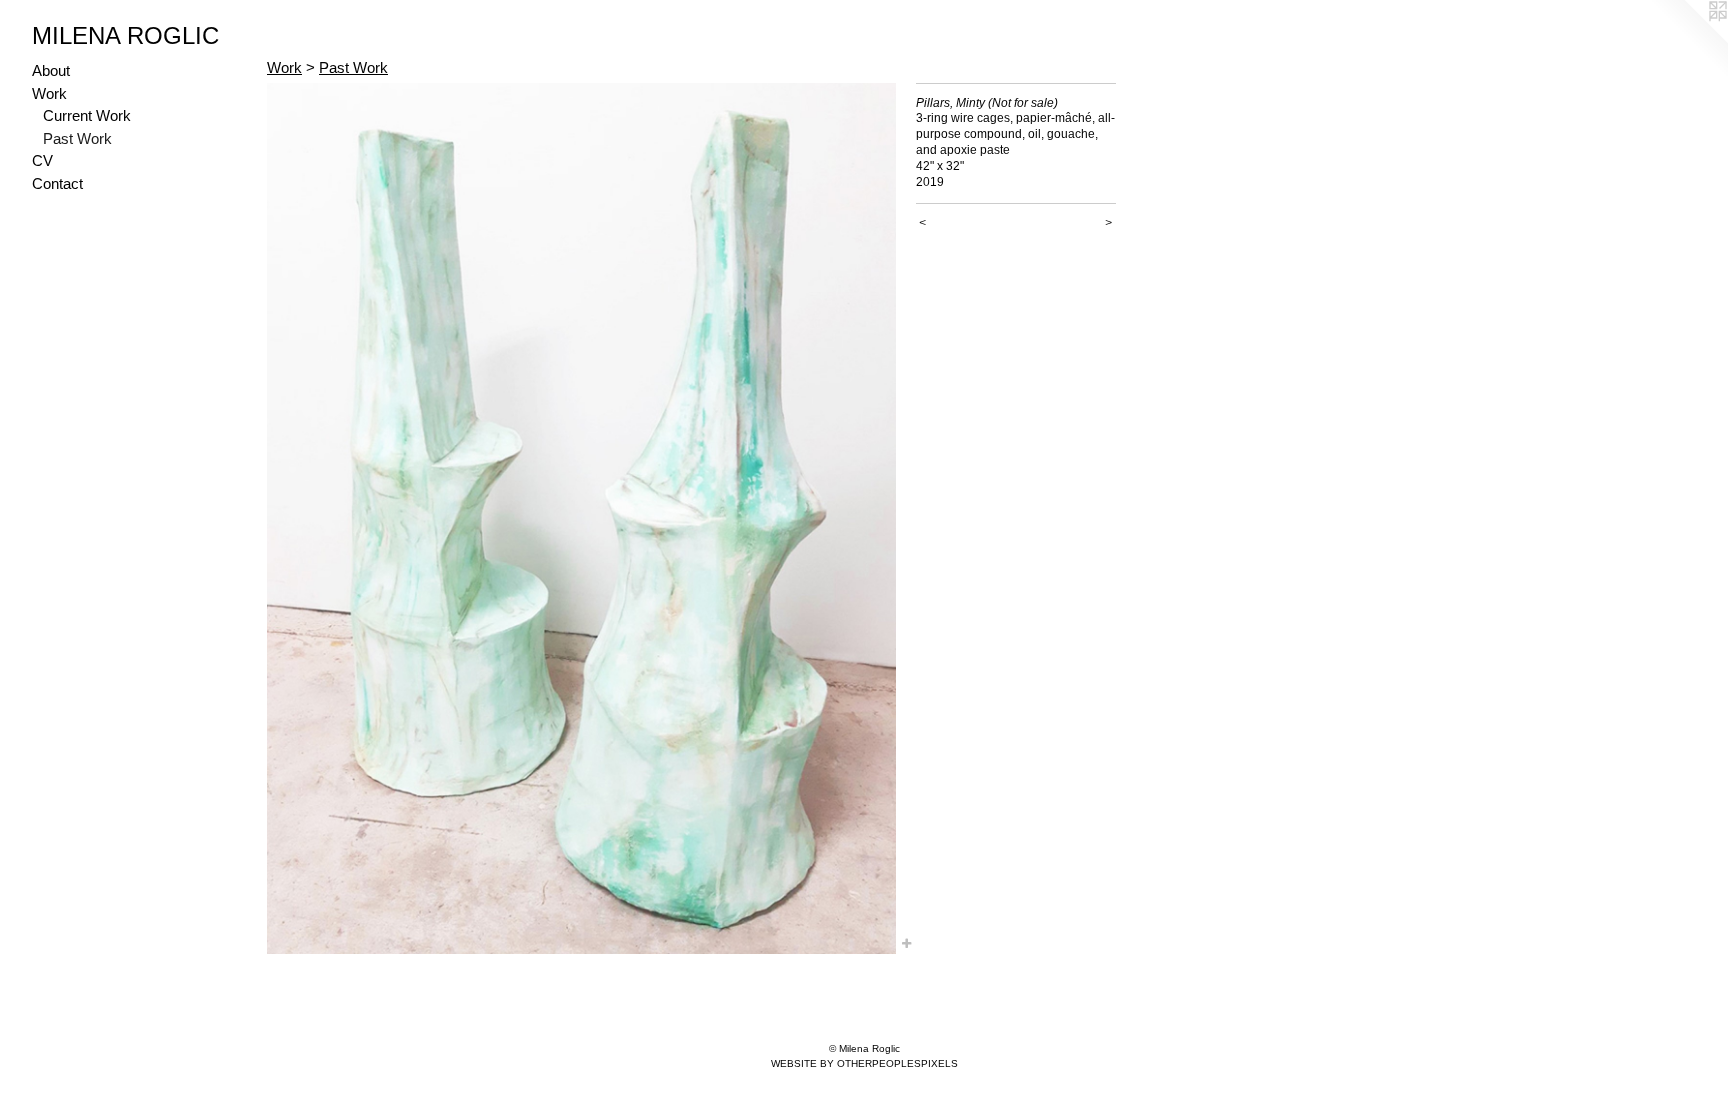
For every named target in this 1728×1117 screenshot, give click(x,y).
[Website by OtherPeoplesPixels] (1688, 40)
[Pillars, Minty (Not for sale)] (581, 518)
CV (42, 160)
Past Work (77, 138)
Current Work (87, 115)
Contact (57, 183)
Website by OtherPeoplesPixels (864, 1063)
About (51, 70)
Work (49, 93)
